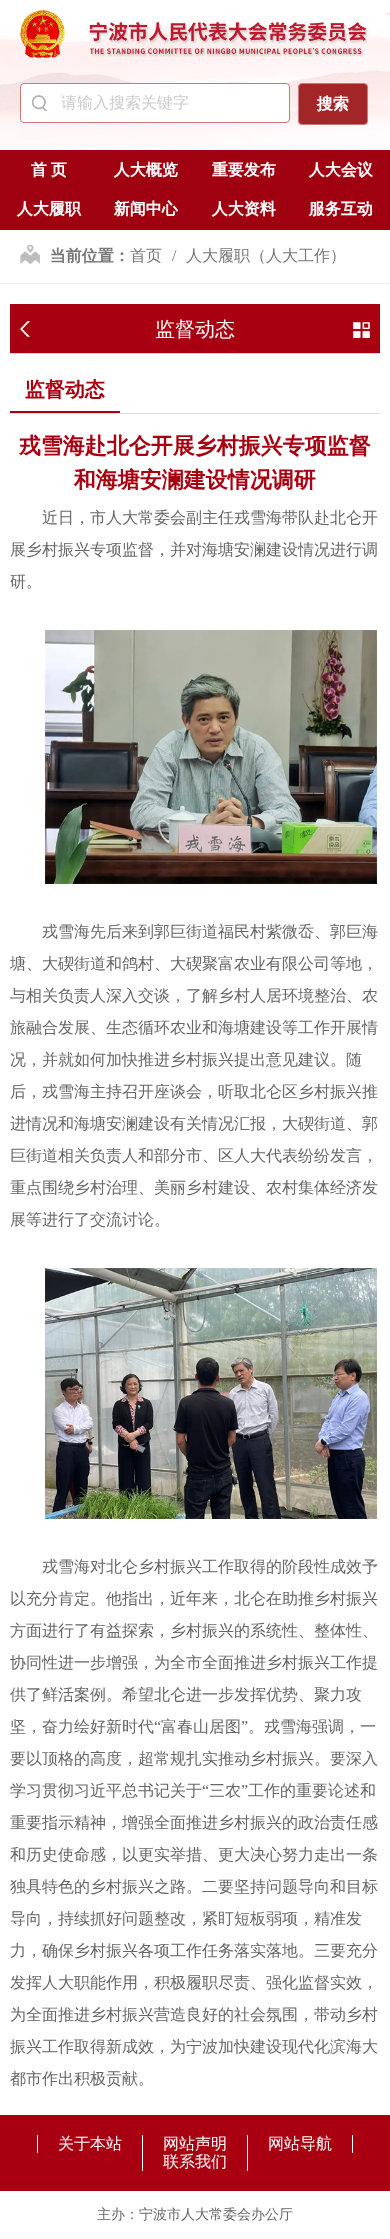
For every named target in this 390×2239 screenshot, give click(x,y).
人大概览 (146, 169)
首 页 (49, 169)
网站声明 (195, 2143)
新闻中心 (146, 208)
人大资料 (244, 208)
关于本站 (90, 2143)
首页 (146, 255)
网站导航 (300, 2143)
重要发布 (244, 169)
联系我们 (195, 2161)
